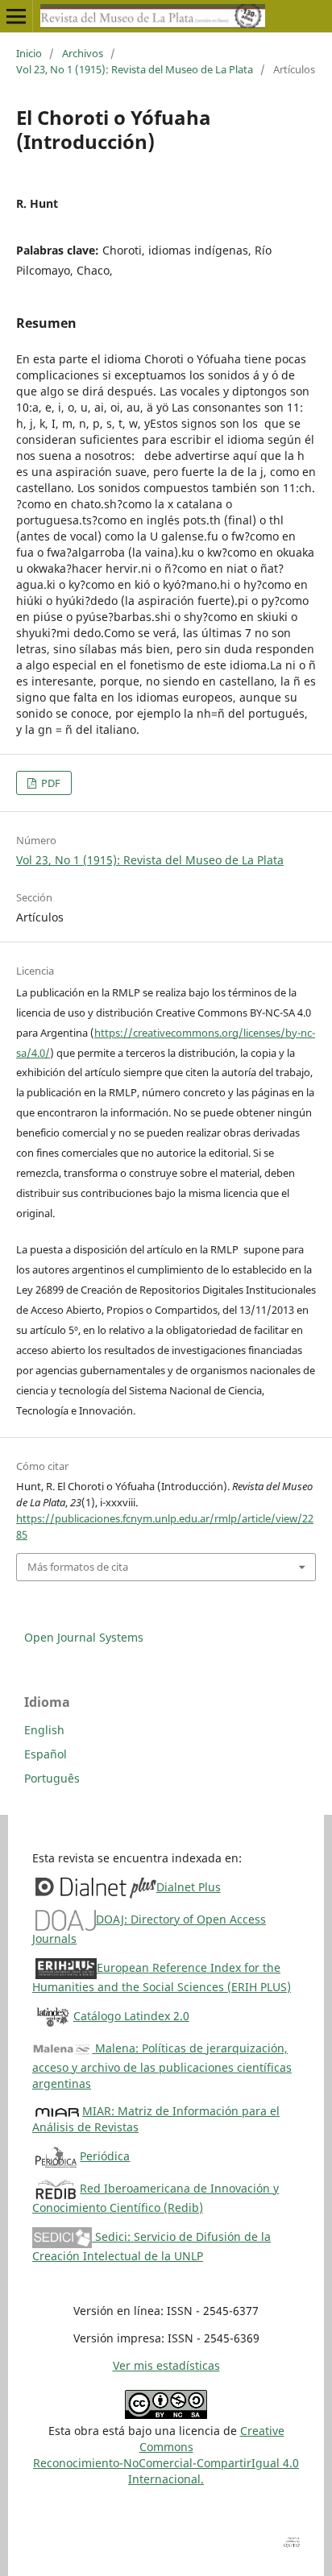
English (44, 1730)
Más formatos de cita (78, 1567)
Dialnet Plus (189, 1887)
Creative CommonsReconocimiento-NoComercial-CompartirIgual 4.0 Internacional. (166, 2455)
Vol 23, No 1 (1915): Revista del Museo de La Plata (135, 69)
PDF (50, 783)
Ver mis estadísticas (166, 2365)
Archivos (83, 53)
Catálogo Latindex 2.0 (131, 2016)
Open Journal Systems (84, 1637)
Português (52, 1778)
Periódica (105, 2156)
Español (46, 1754)
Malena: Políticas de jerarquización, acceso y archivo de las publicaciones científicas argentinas (162, 2066)
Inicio (29, 53)
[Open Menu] (16, 16)
